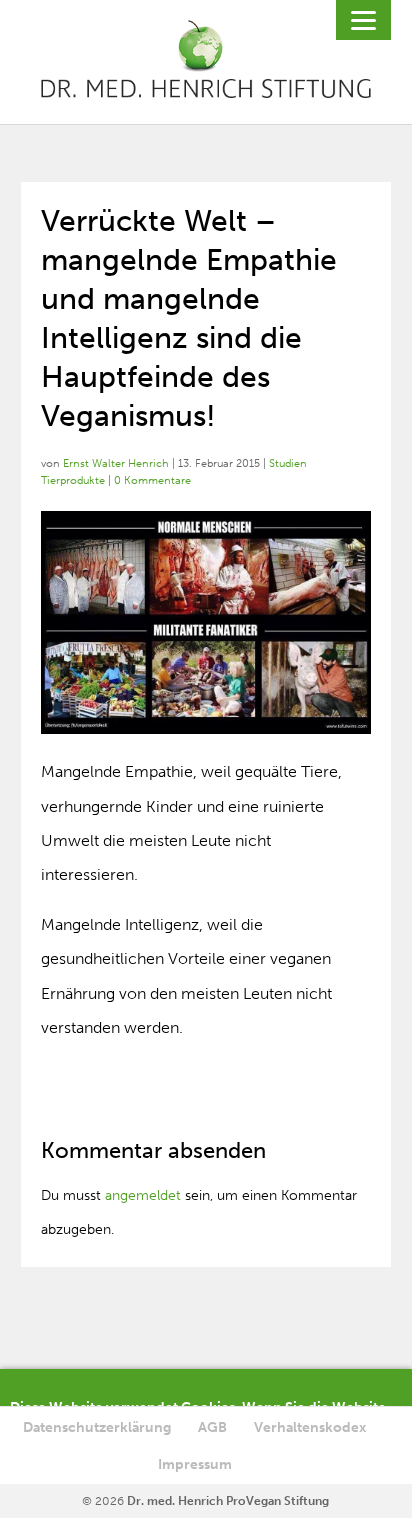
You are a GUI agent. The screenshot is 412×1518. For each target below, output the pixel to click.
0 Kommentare (152, 480)
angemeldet (143, 1195)
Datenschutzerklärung (97, 1427)
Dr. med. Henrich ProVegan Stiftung (228, 1501)
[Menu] (363, 20)
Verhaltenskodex (310, 1427)
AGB (212, 1427)
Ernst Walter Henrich (116, 463)
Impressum (195, 1464)
